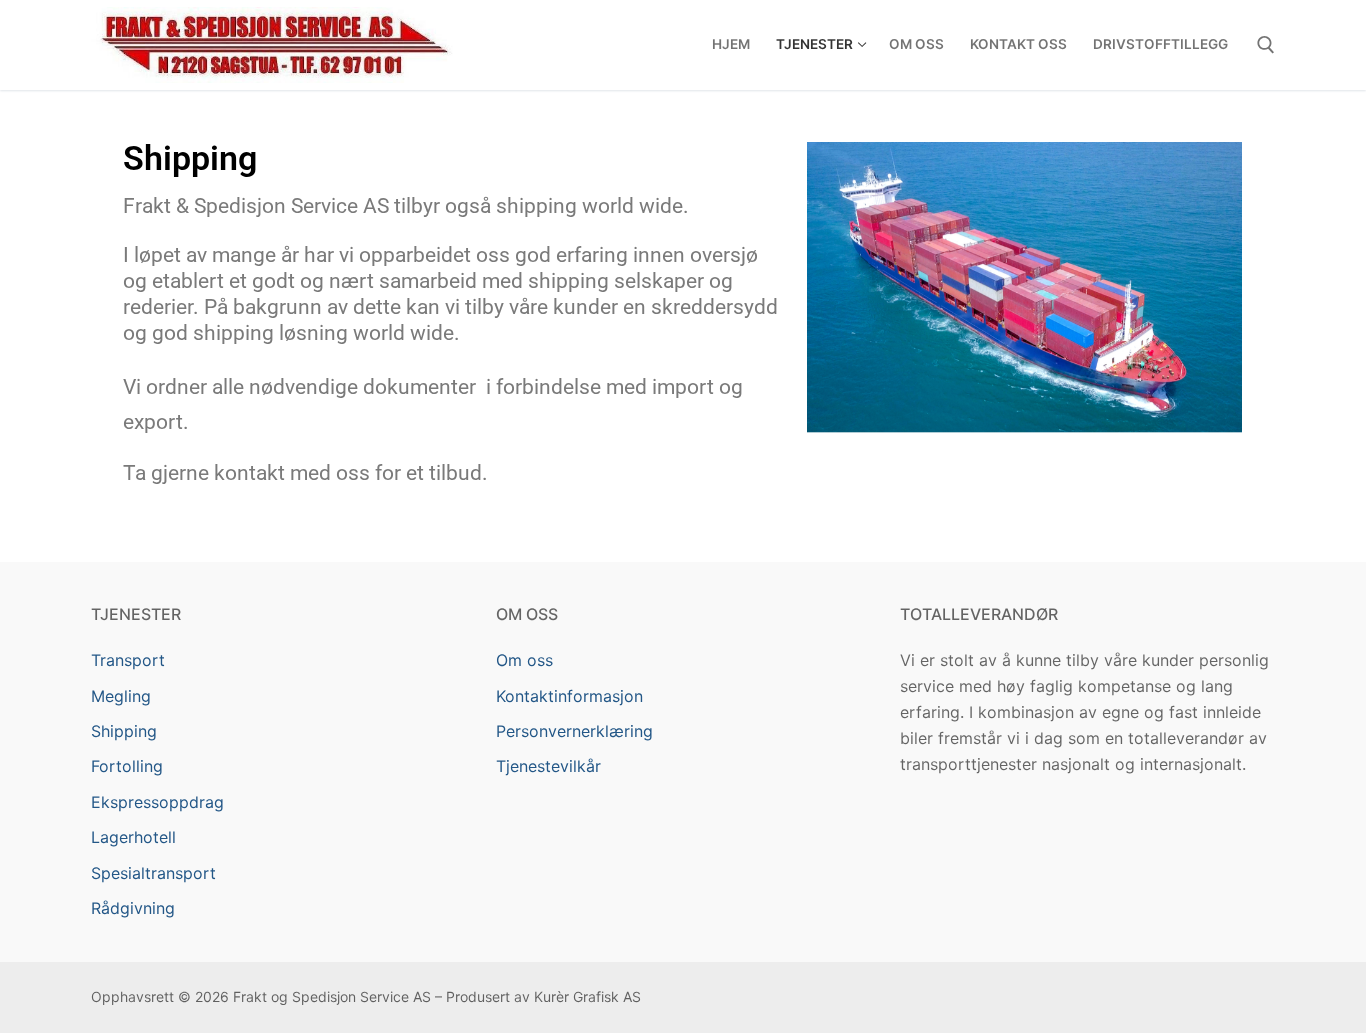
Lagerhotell (133, 837)
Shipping (124, 731)
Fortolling (127, 766)
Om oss (524, 660)
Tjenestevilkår (548, 766)
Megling (121, 696)
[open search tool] (1266, 45)
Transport (128, 660)
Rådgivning (133, 908)
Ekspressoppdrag (157, 802)
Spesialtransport (153, 873)
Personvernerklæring (574, 731)
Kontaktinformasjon (569, 696)
